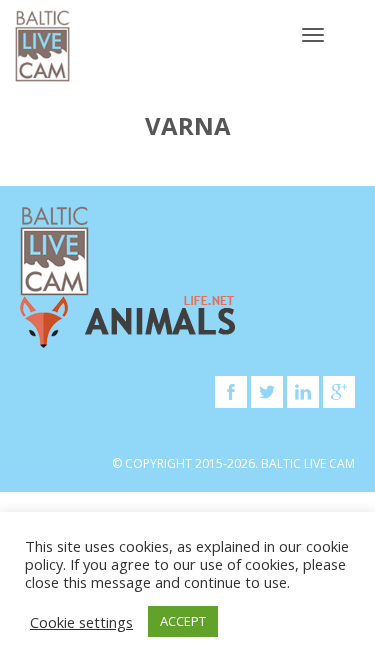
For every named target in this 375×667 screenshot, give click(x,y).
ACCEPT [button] (183, 621)
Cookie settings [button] (81, 622)
